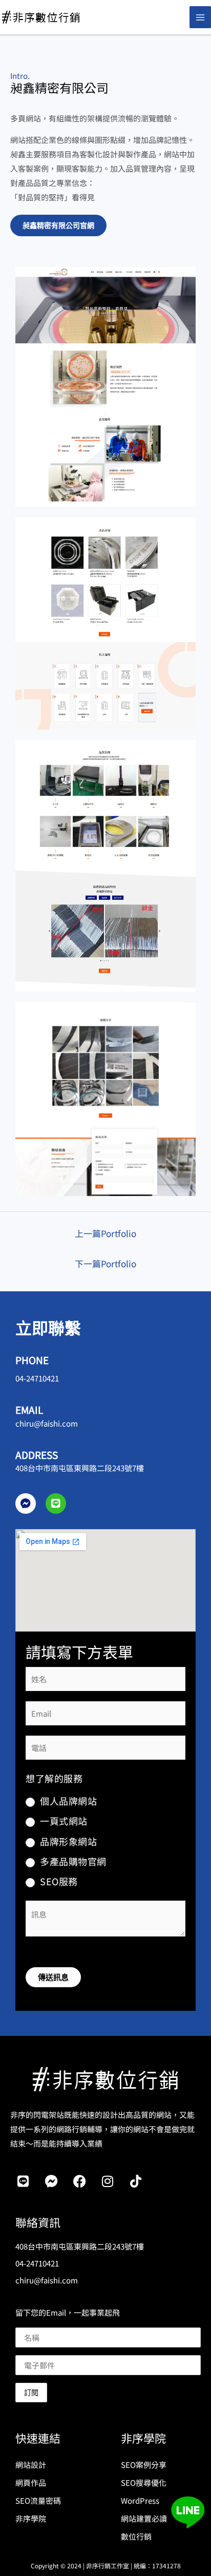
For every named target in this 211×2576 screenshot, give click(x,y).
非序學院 (31, 2518)
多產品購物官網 (73, 1861)
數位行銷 (136, 2536)
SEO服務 (59, 1881)
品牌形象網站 (68, 1841)
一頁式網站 (64, 1821)
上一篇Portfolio (105, 1233)
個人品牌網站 (68, 1800)
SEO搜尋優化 (144, 2482)
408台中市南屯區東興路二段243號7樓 (80, 1468)
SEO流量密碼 (38, 2500)
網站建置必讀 (144, 2518)
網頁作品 (31, 2482)
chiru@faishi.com (47, 1423)
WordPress (140, 2500)
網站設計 (31, 2465)
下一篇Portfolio (105, 1263)
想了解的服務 (54, 1778)
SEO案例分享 (144, 2465)
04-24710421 (37, 1378)
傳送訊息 (53, 1976)
